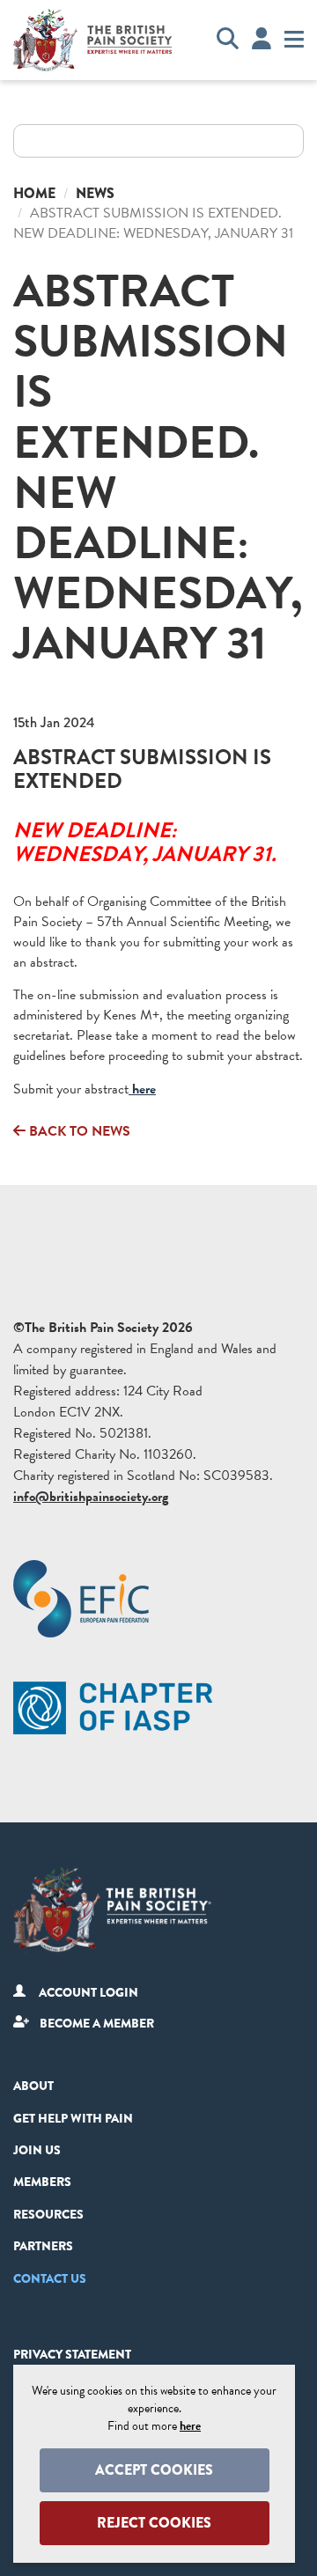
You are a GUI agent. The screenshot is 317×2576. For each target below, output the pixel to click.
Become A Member (97, 2023)
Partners (43, 2246)
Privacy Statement (72, 2354)
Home (34, 193)
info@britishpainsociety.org (91, 1497)
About (33, 2086)
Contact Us (50, 2278)
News (95, 193)
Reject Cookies (154, 2523)
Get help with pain (73, 2118)
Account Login (88, 1992)
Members (42, 2182)
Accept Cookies (154, 2470)
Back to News (78, 1131)
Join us (37, 2150)
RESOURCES (48, 2214)
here (142, 1089)
